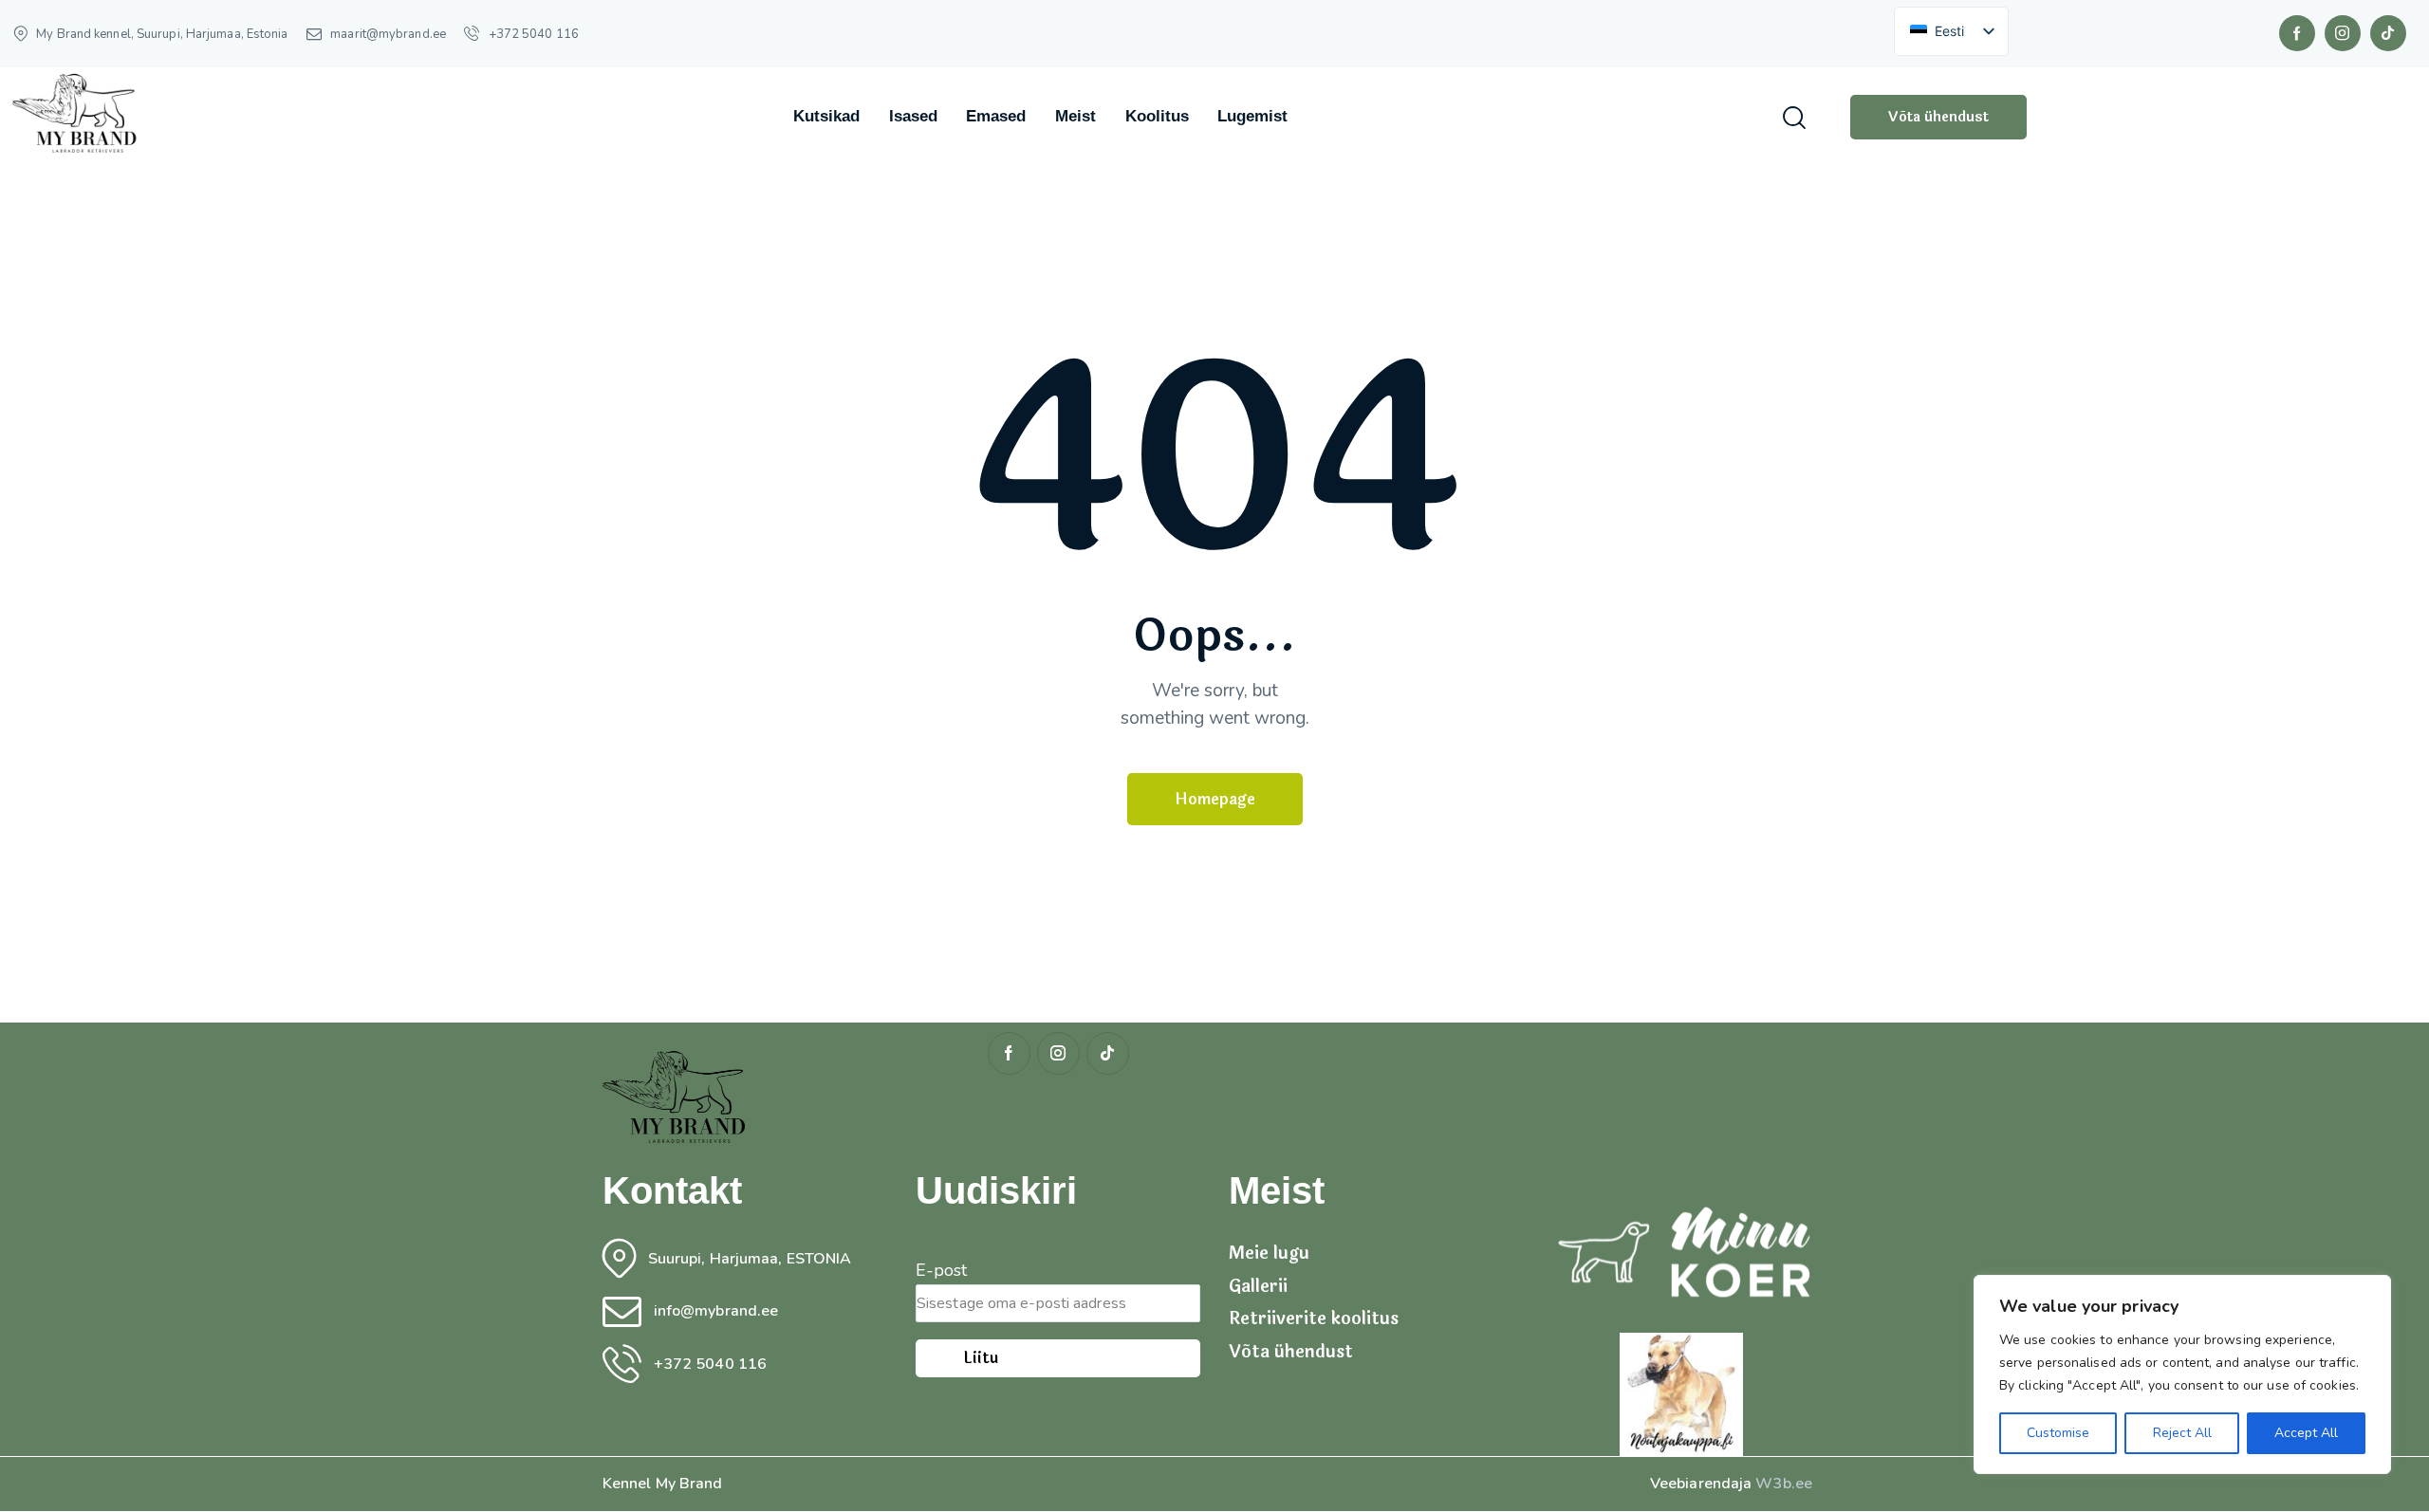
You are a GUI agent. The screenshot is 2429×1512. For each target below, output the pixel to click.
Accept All (2306, 1433)
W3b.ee (1784, 1484)
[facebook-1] (2297, 33)
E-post (942, 1270)
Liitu (981, 1358)
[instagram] (2343, 33)
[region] (2182, 1374)
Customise (2058, 1433)
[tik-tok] (2388, 33)
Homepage (1215, 799)
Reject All (2182, 1433)
